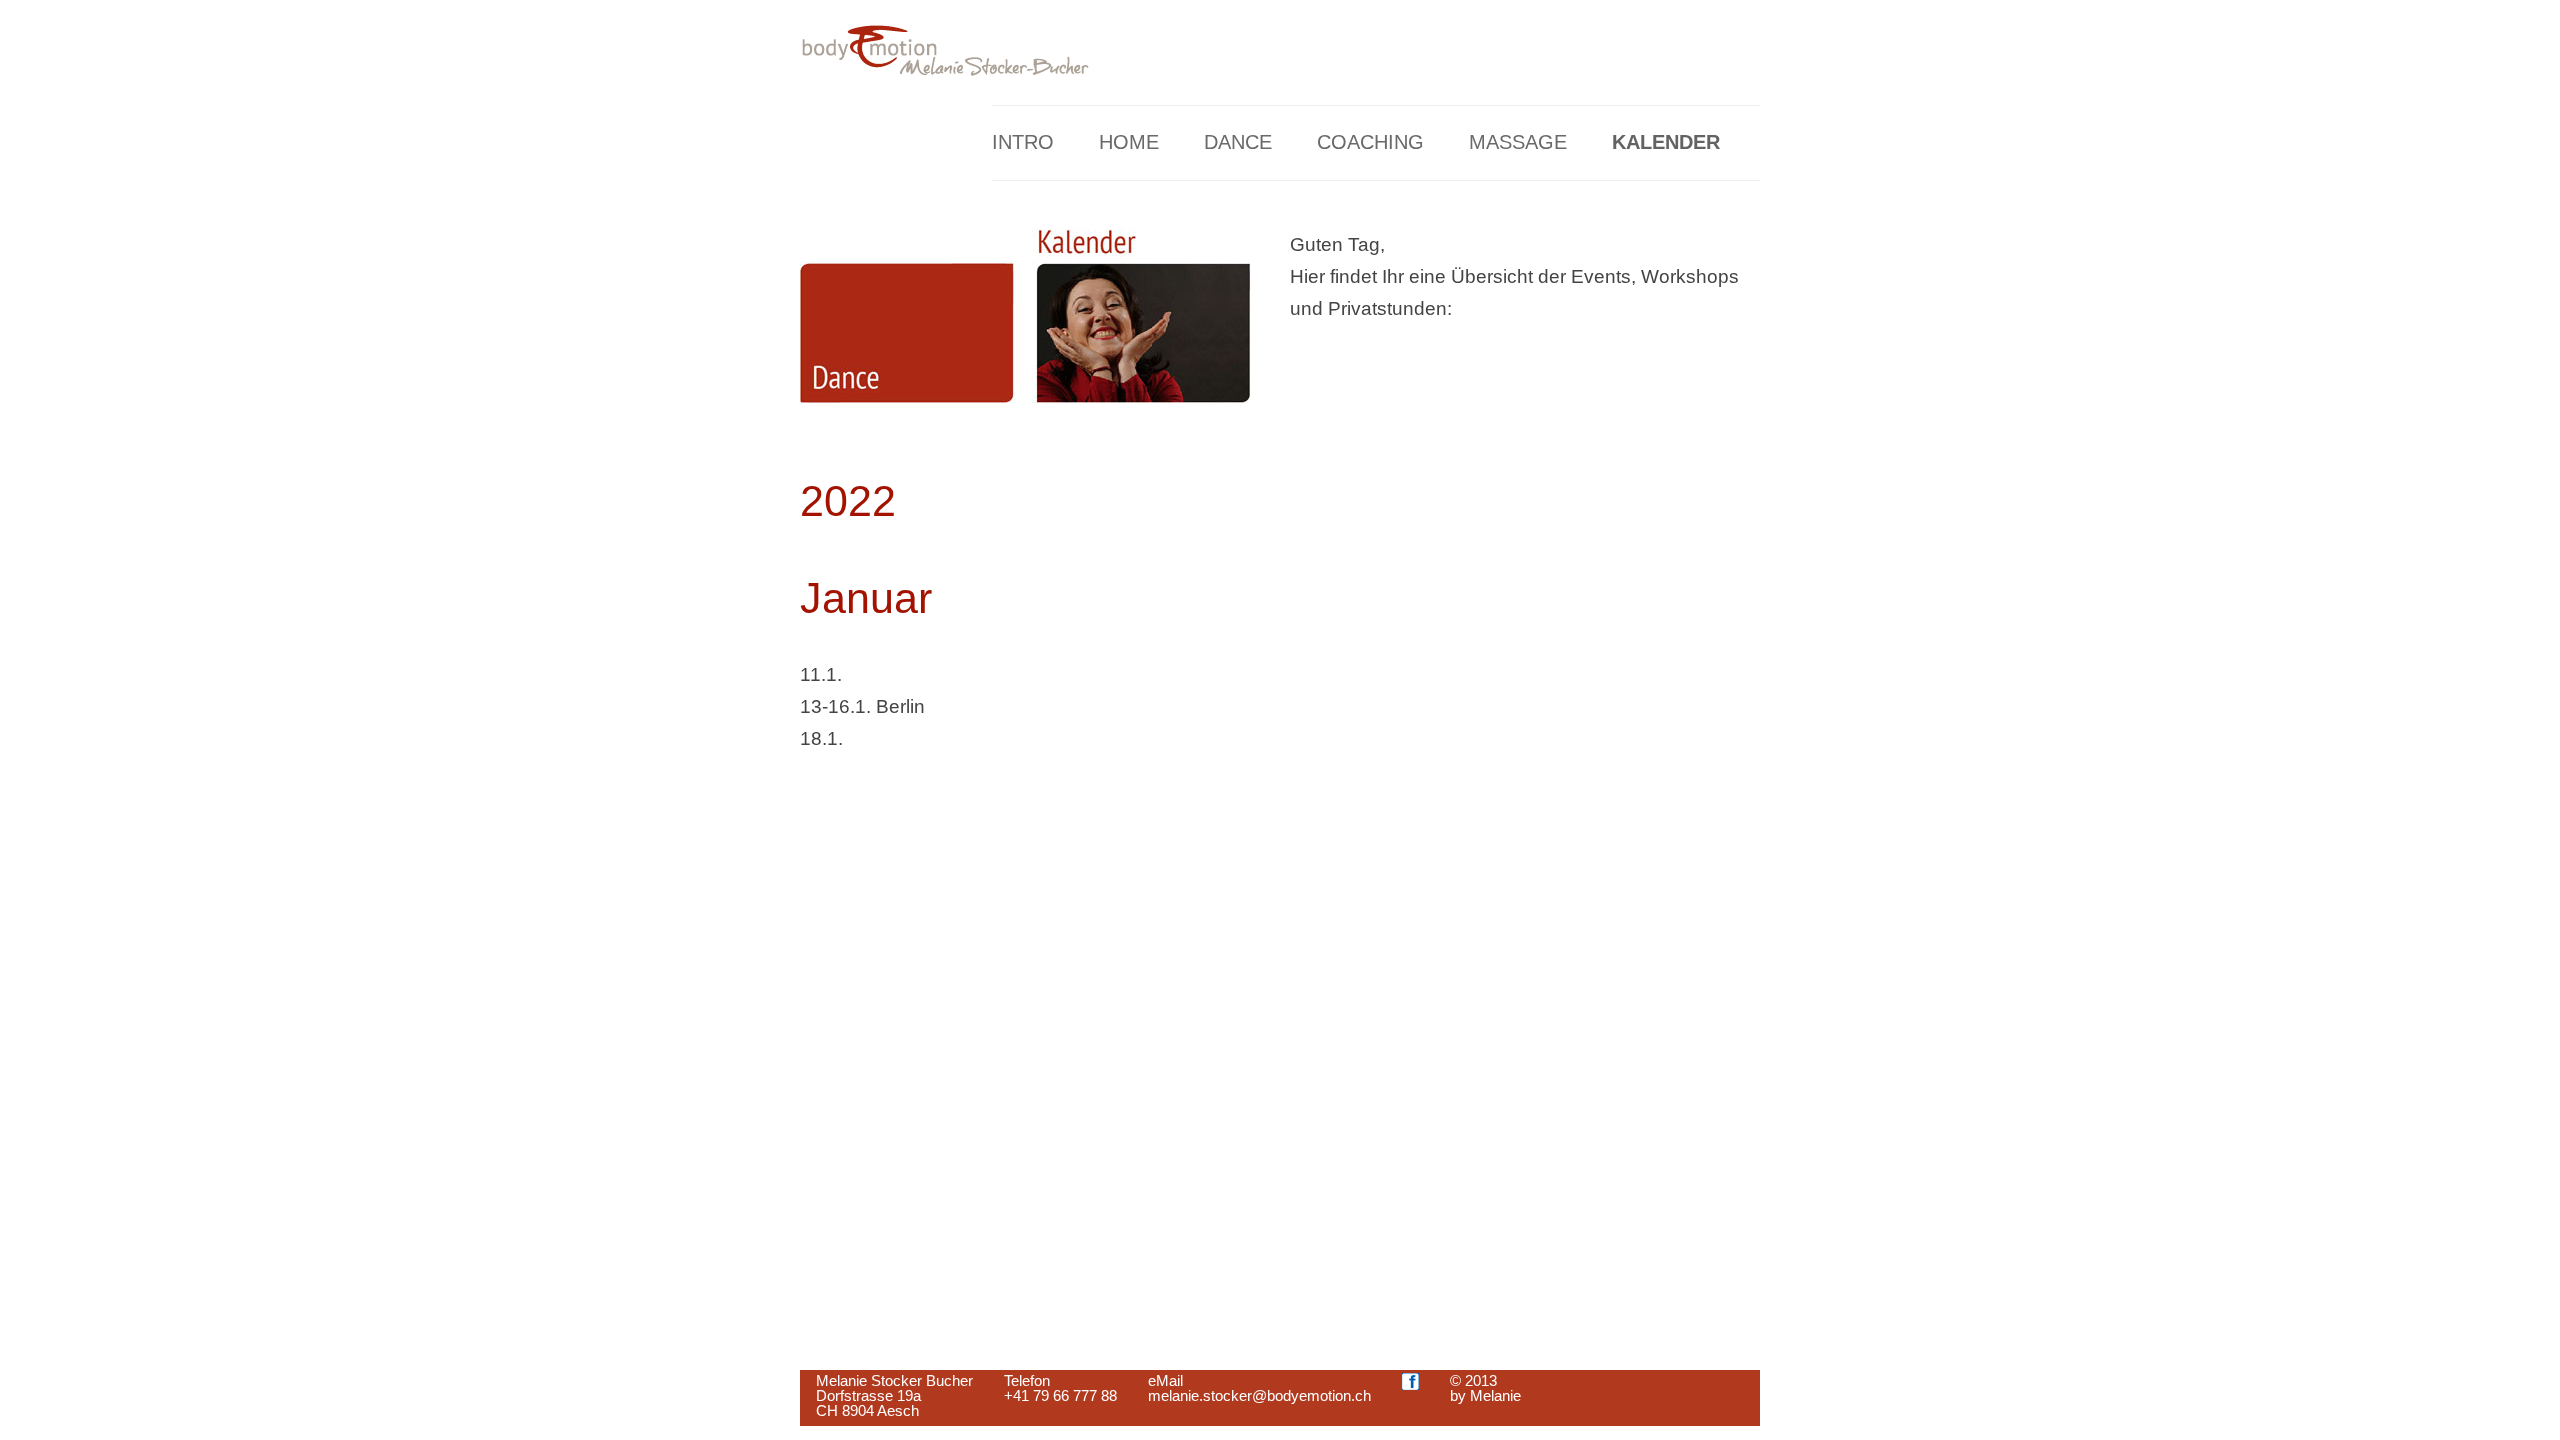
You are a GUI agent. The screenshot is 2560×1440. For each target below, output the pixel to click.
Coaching (1370, 142)
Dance (1238, 142)
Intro (1023, 142)
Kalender (1666, 142)
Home (1129, 142)
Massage (1518, 142)
